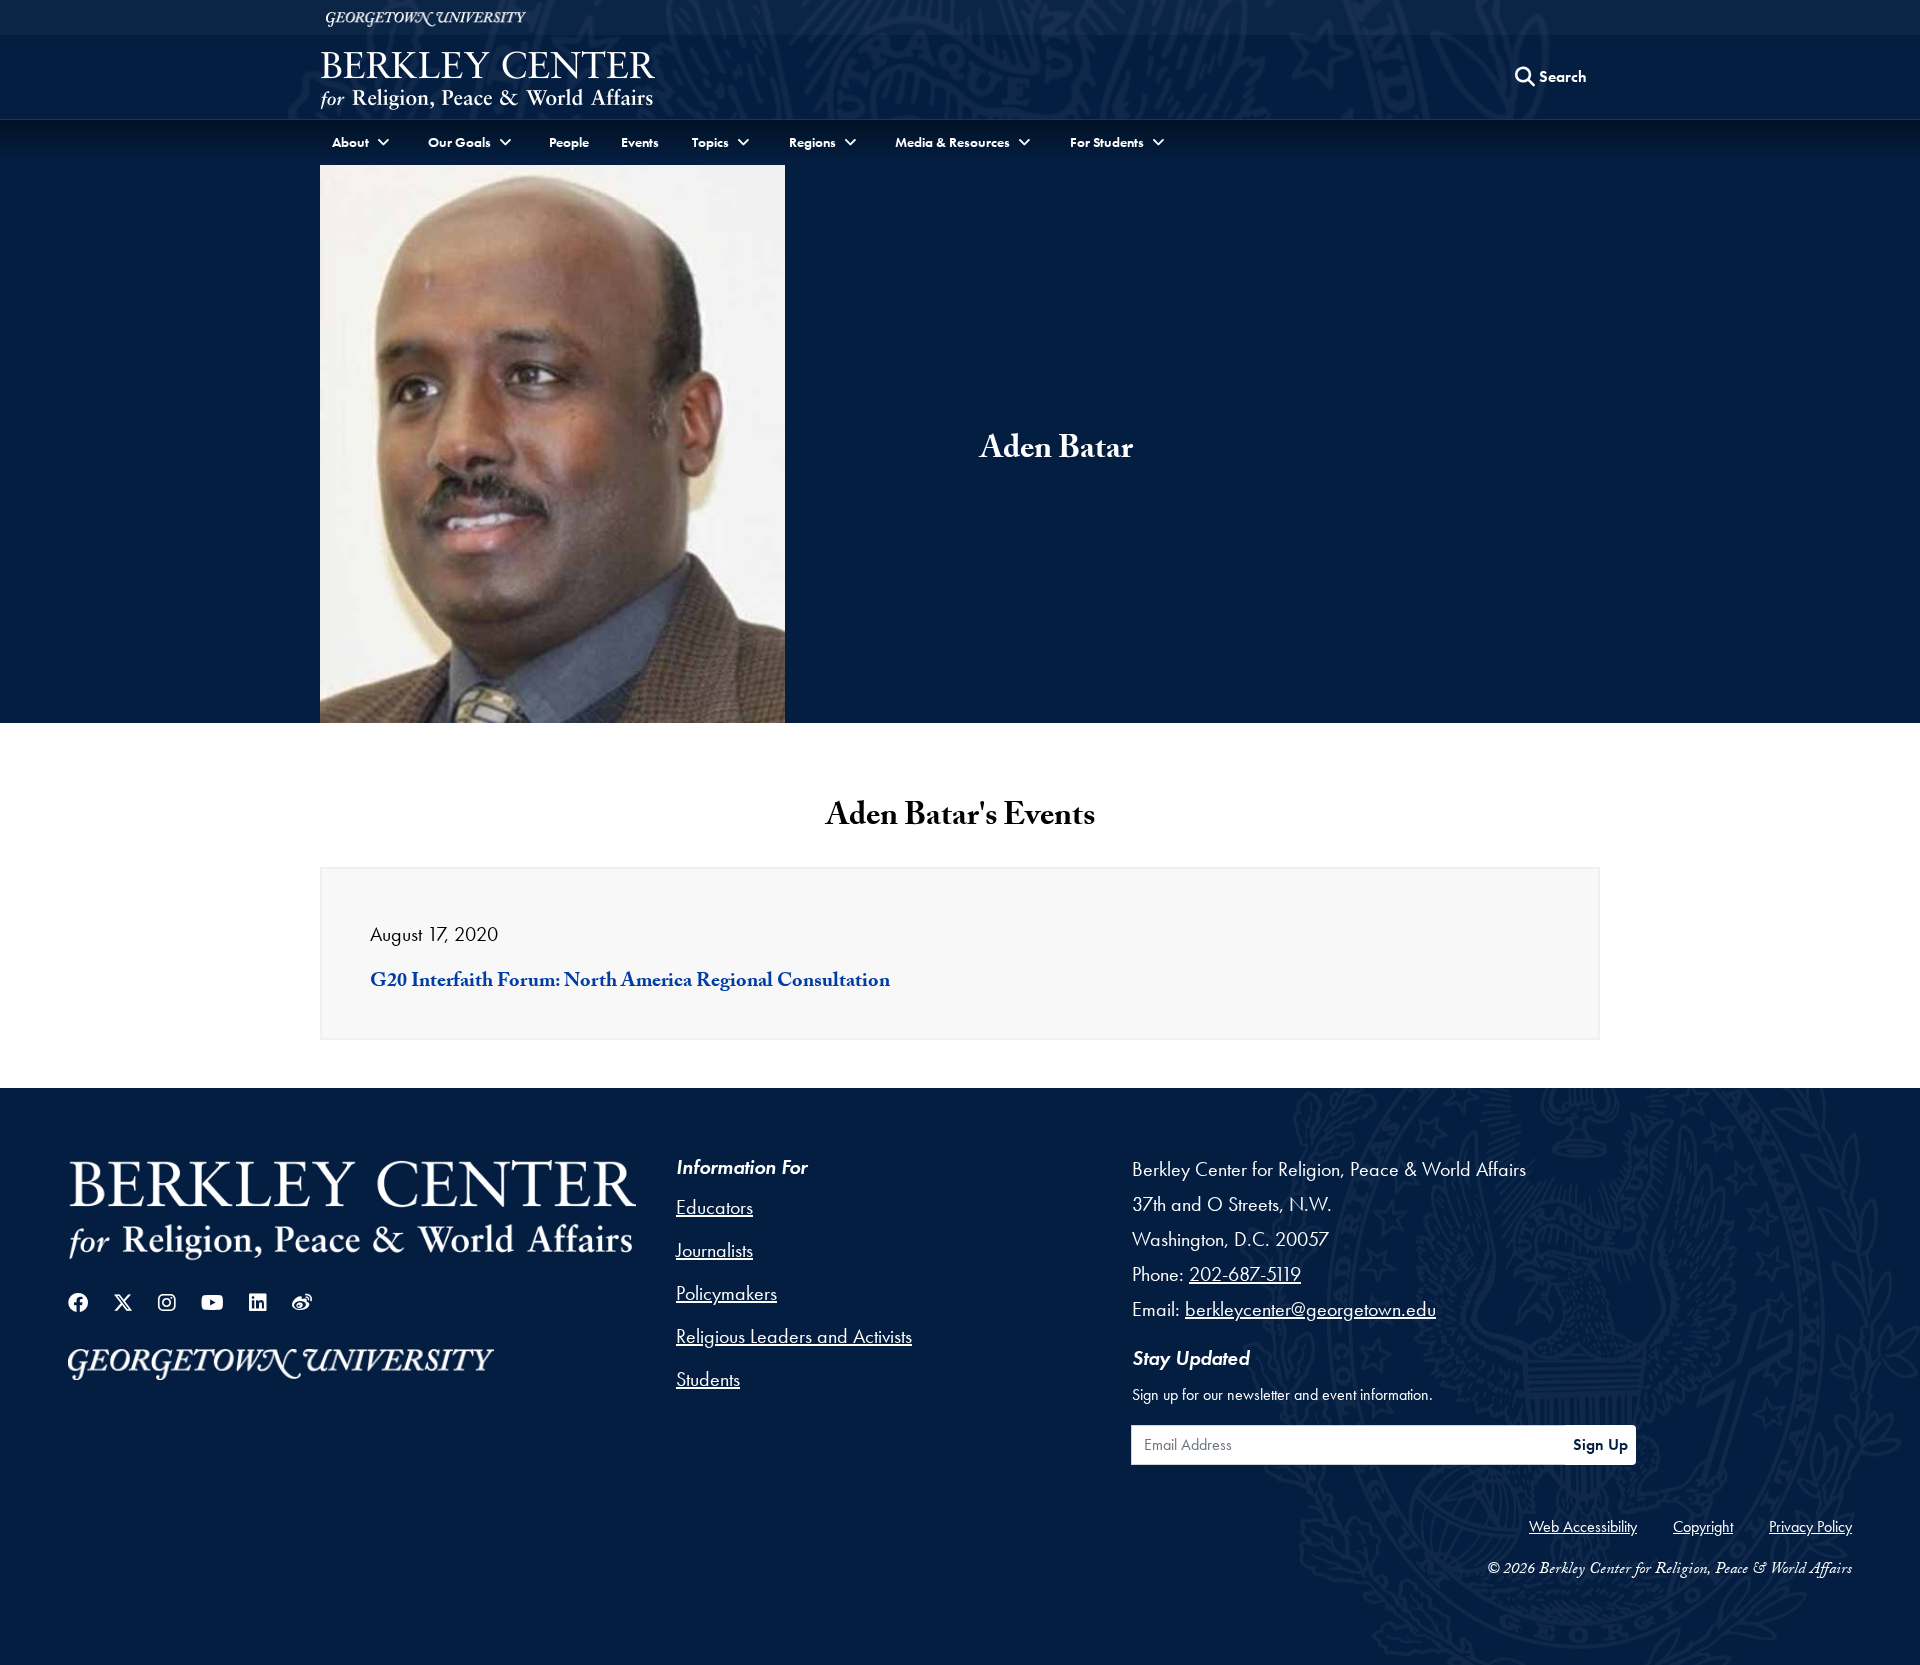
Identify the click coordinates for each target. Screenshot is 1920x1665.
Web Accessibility (1583, 1526)
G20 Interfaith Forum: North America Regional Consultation (630, 983)
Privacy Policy (1810, 1526)
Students (708, 1379)
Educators (714, 1207)
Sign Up (1600, 1444)
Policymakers (726, 1293)
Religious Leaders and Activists (794, 1336)
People (569, 142)
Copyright (1703, 1526)
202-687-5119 (1245, 1274)
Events (640, 142)
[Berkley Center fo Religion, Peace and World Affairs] (487, 82)
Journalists (714, 1250)
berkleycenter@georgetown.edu (1310, 1309)
